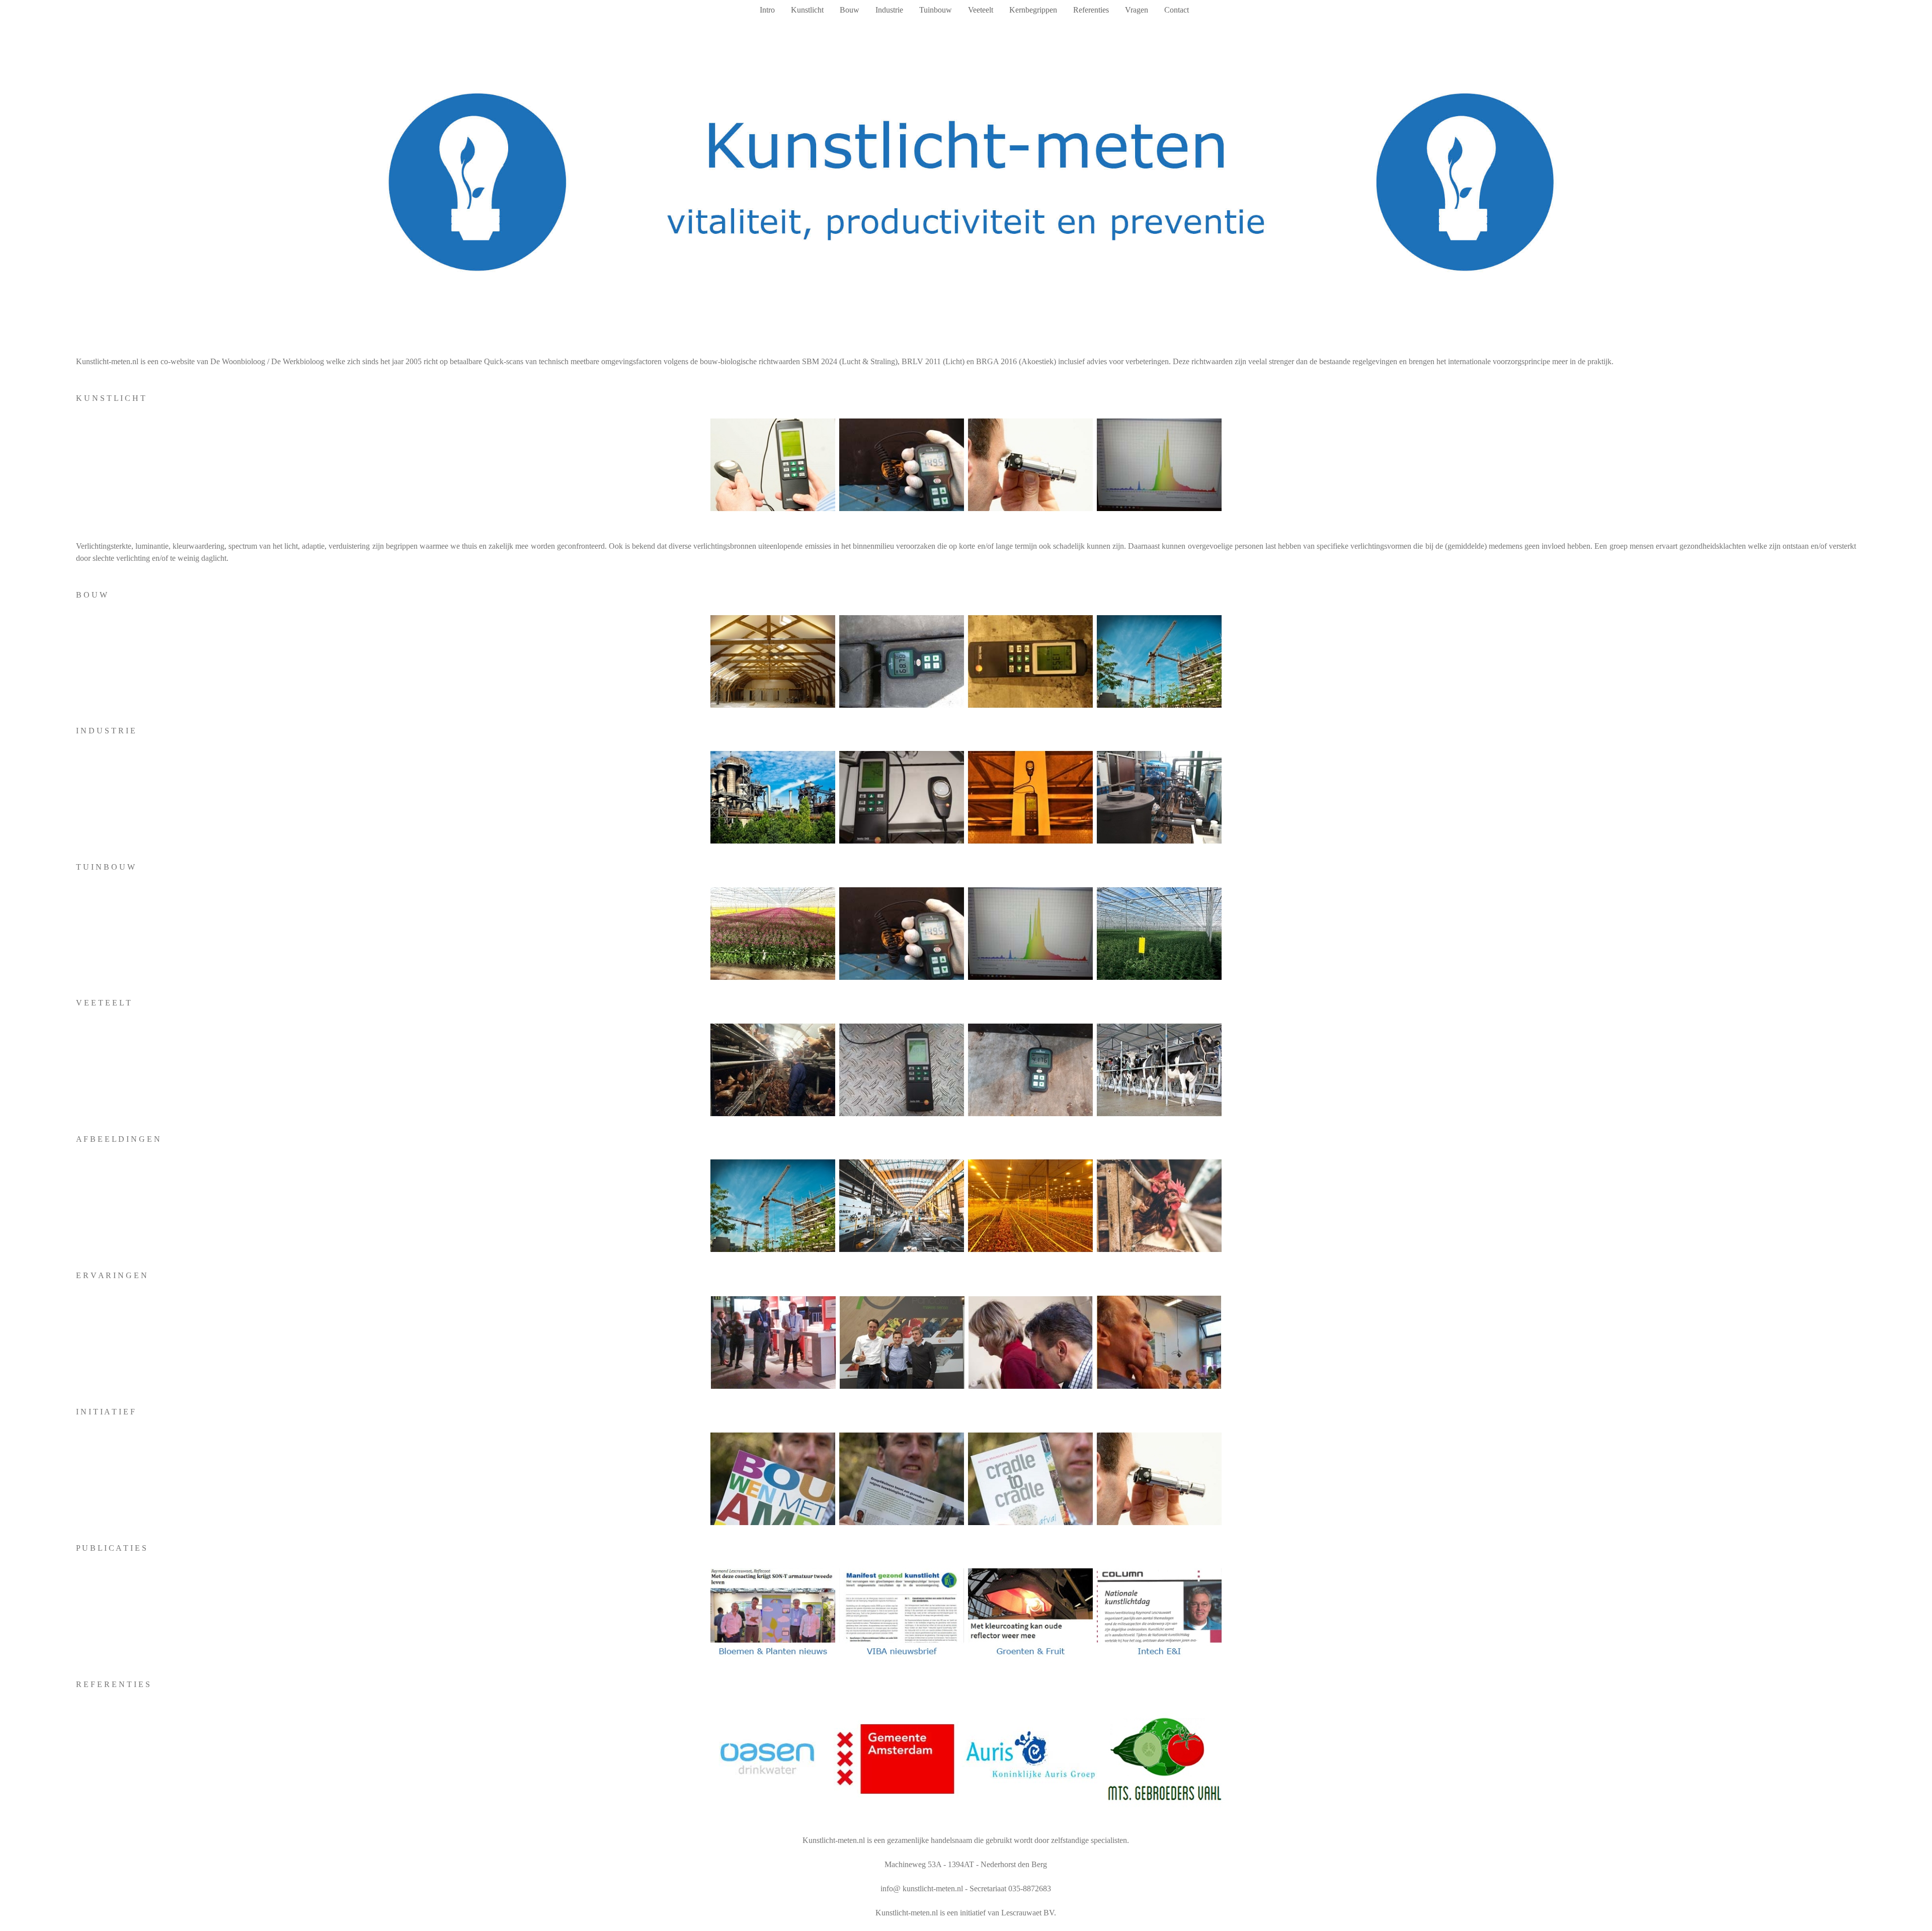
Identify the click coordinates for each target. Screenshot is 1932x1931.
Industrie (889, 10)
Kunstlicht (807, 10)
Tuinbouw (936, 10)
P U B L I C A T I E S (111, 1548)
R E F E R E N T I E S (113, 1684)
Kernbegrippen (1033, 10)
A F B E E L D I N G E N (118, 1139)
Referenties (1091, 10)
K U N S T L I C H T (111, 398)
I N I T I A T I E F (105, 1412)
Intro (767, 10)
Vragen (1137, 10)
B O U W (92, 595)
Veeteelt (981, 10)
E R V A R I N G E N (111, 1275)
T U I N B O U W (105, 867)
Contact (1177, 10)
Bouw (850, 10)
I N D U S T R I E (106, 731)
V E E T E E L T (103, 1003)
